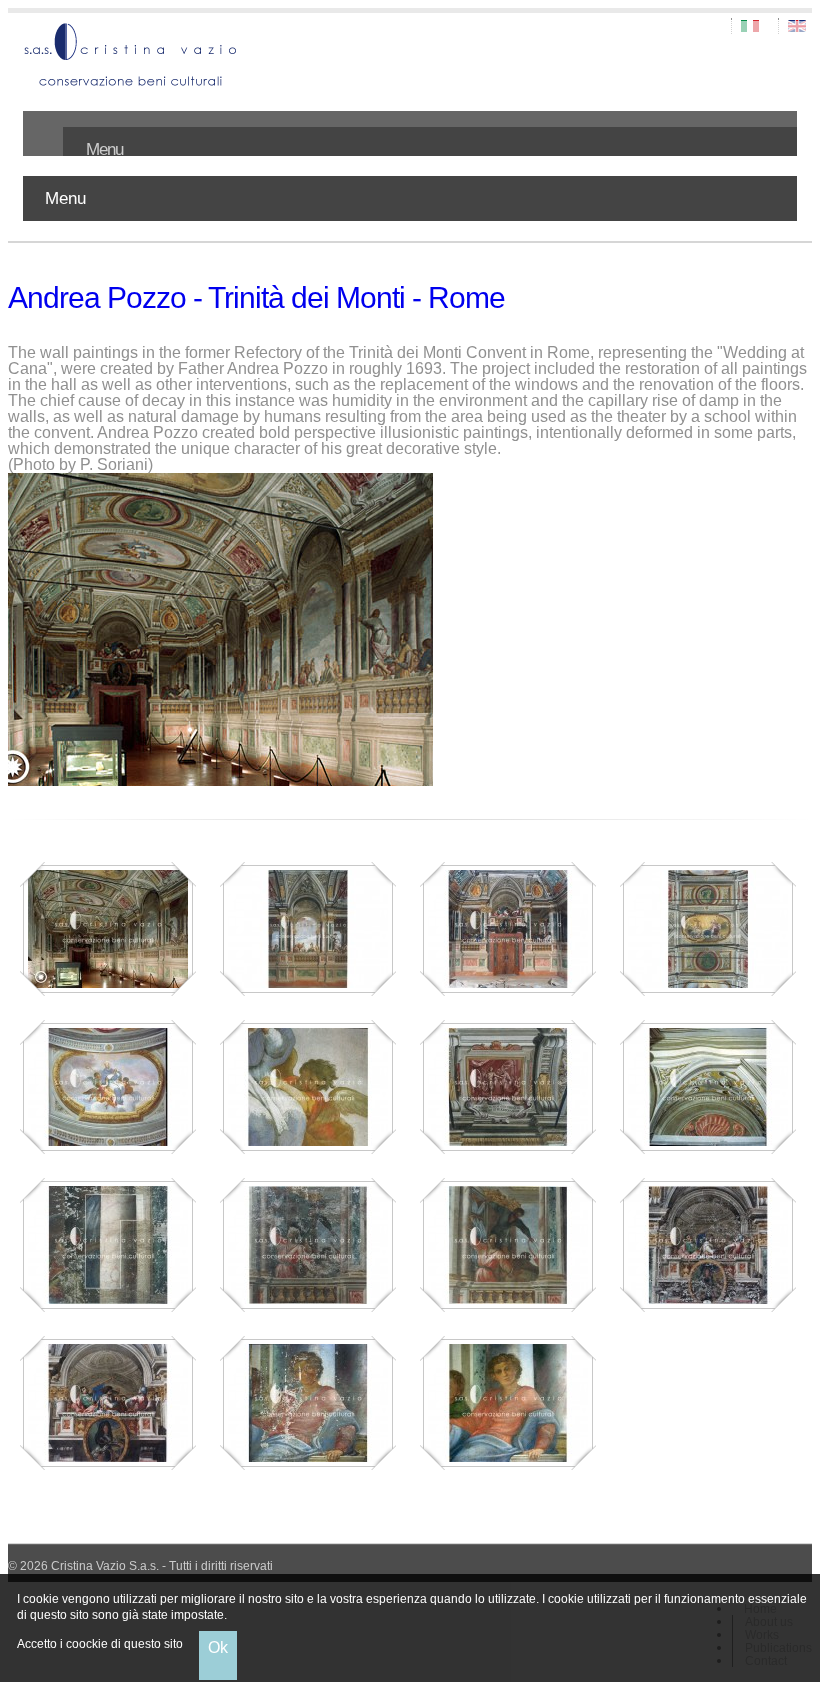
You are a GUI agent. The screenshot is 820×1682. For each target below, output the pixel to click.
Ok (218, 1647)
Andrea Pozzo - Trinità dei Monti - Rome (256, 297)
